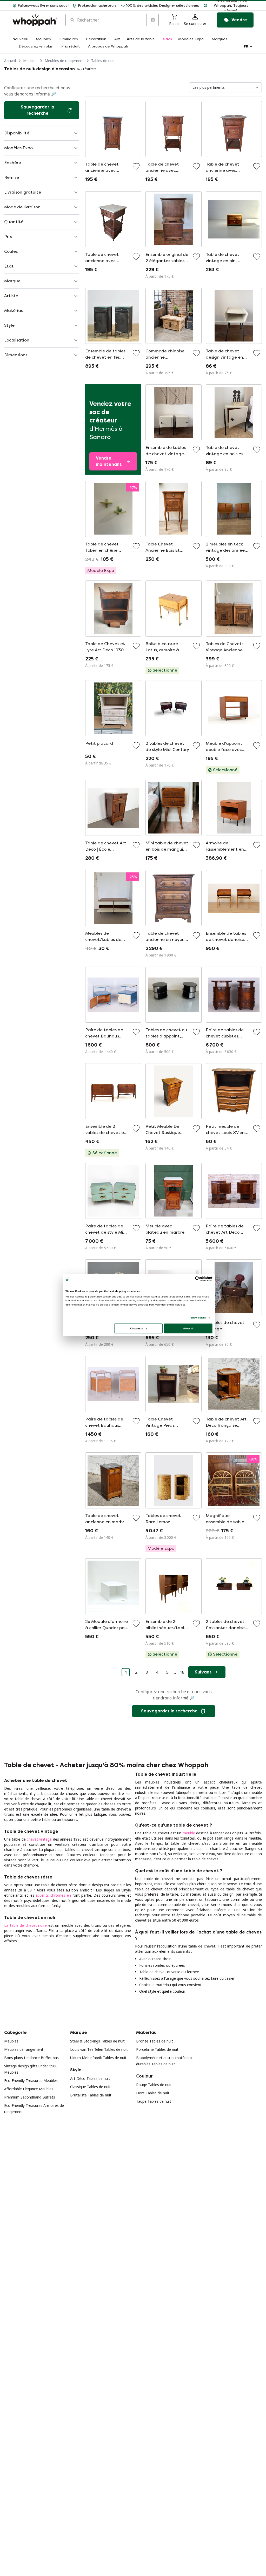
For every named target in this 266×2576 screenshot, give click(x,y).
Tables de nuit (103, 61)
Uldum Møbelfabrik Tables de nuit (98, 2058)
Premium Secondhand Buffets (30, 2097)
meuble (189, 1833)
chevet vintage (39, 1839)
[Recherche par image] (152, 20)
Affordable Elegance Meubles (29, 2089)
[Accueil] (35, 20)
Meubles (30, 61)
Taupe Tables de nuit (154, 2101)
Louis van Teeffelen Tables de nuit (99, 2049)
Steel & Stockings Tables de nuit (97, 2041)
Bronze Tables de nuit (155, 2041)
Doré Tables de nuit (153, 2093)
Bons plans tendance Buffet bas (31, 2058)
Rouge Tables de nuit (154, 2085)
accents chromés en (53, 1895)
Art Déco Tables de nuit (90, 2078)
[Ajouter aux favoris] (136, 166)
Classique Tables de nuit (90, 2087)
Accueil (10, 61)
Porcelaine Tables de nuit (157, 2049)
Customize (137, 1328)
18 (182, 1672)
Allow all (188, 1328)
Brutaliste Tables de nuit (91, 2095)
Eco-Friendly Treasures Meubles (31, 2080)
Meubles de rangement (64, 61)
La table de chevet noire (25, 1925)
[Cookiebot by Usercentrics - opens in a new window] (198, 1279)
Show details (198, 1317)
